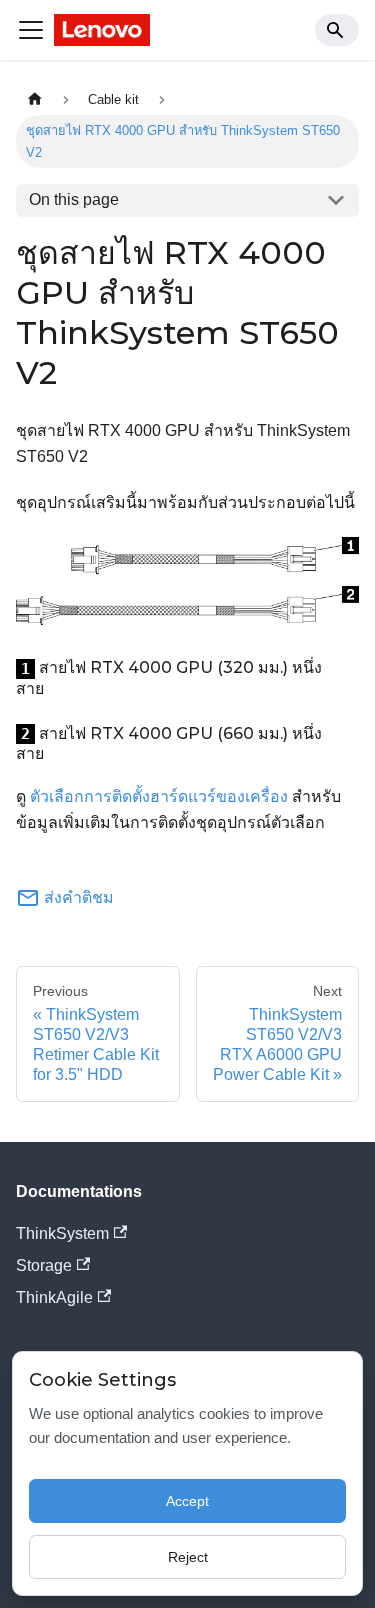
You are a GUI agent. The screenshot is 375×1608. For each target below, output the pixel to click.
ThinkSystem (62, 1233)
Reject (188, 1557)
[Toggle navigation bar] (31, 30)
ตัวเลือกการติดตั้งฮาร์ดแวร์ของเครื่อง (159, 796)
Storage (44, 1265)
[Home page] (35, 99)
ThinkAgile (54, 1297)
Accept (187, 1501)
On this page (74, 199)
